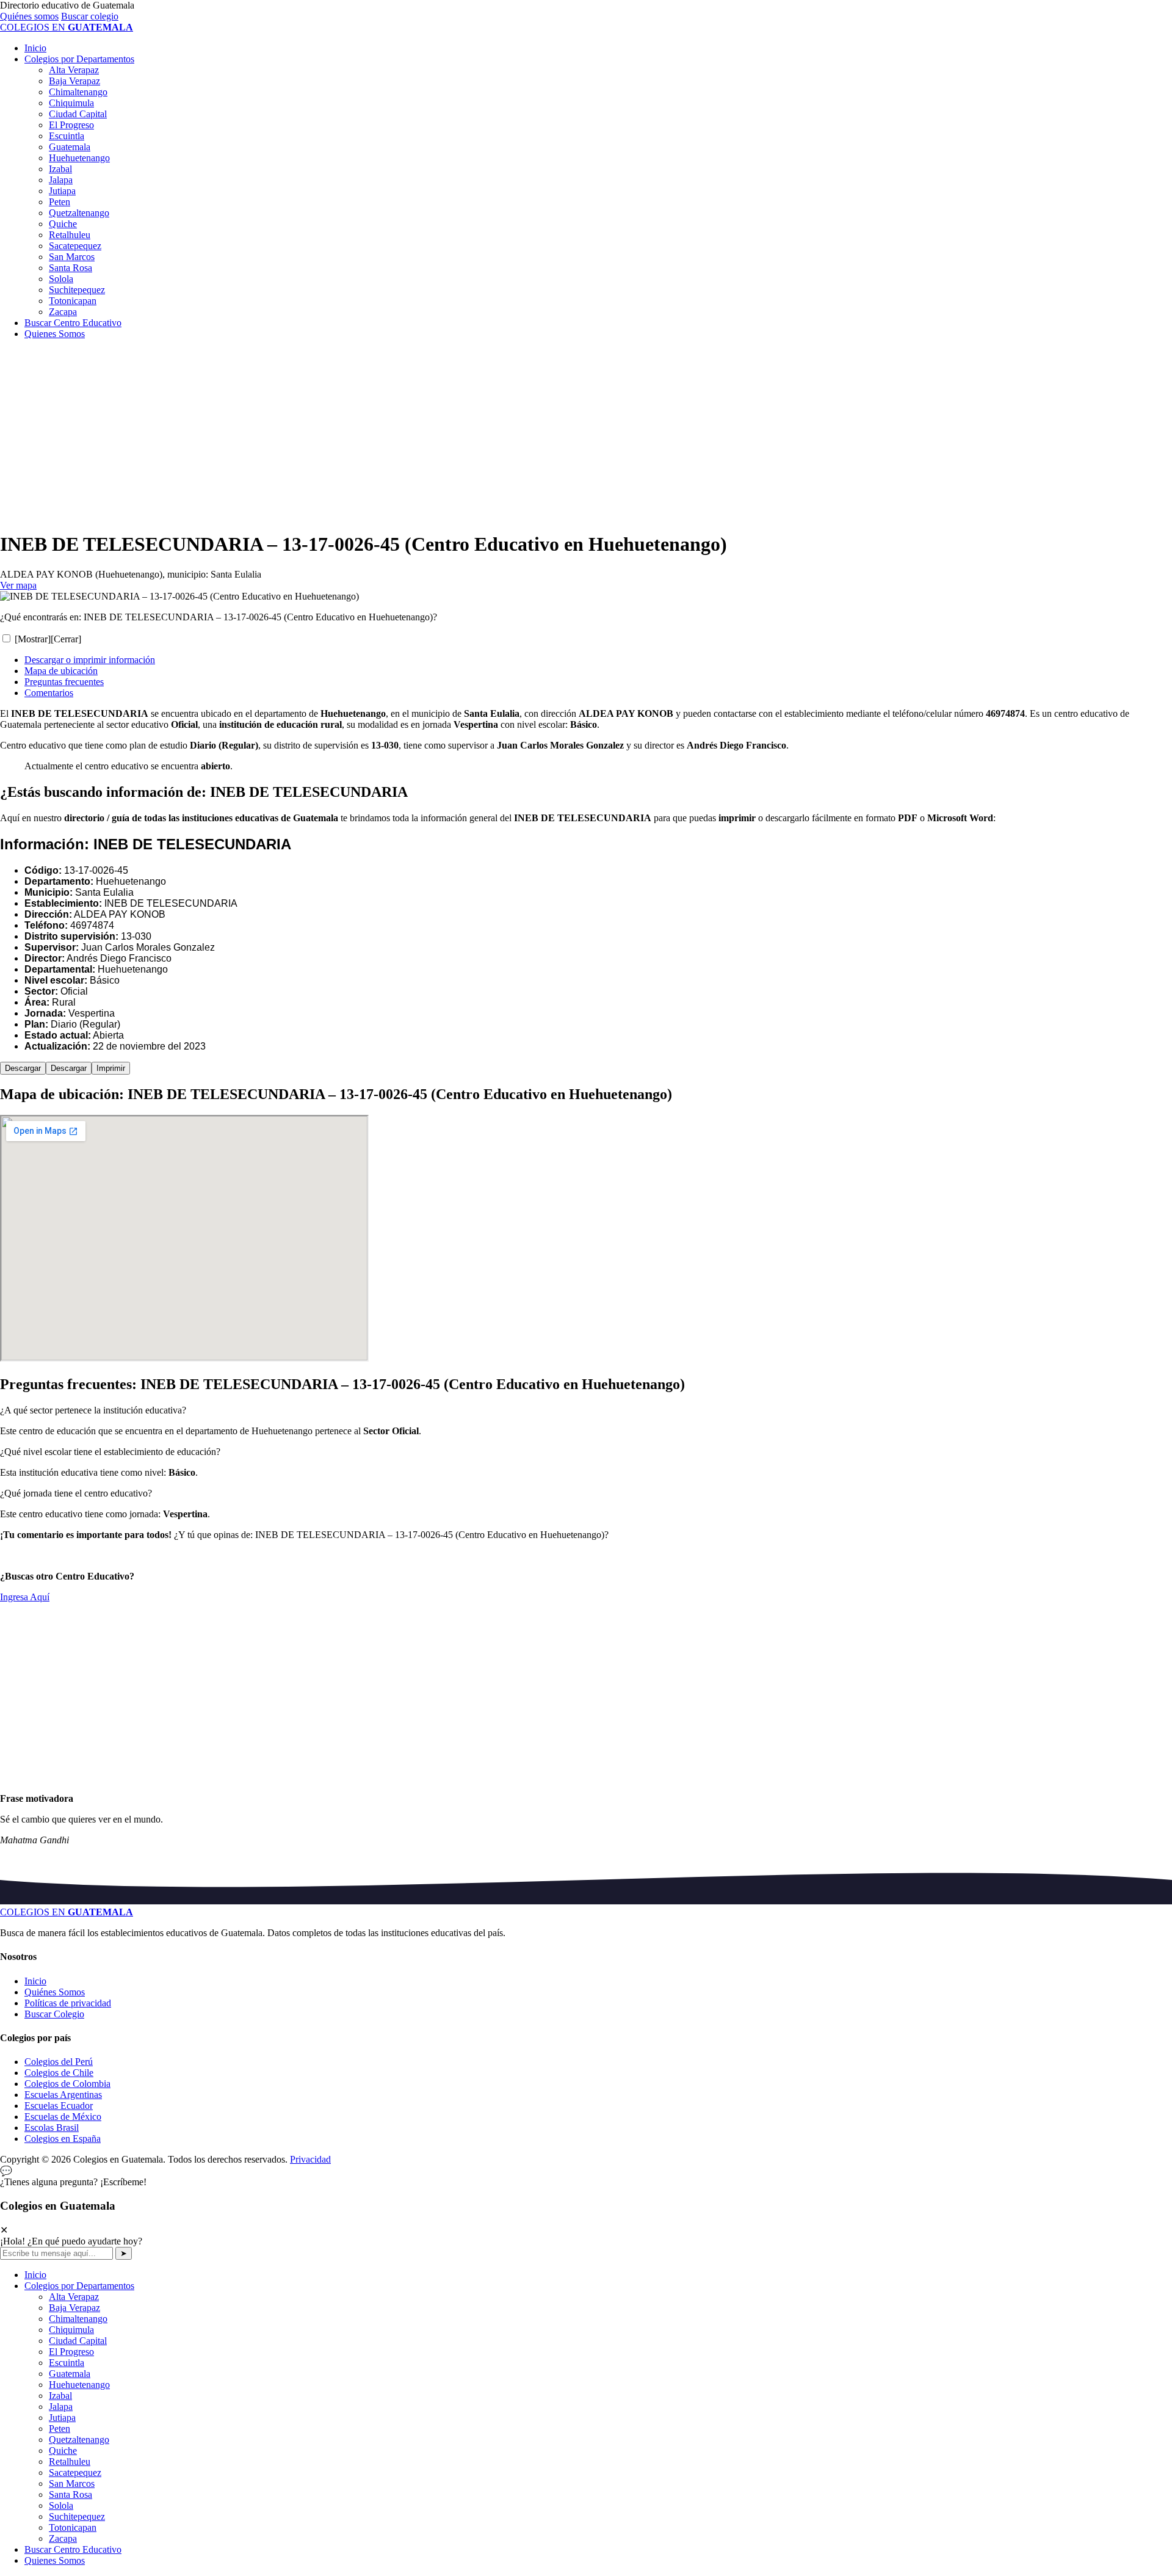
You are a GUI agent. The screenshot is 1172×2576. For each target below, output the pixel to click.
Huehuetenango (79, 158)
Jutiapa (62, 191)
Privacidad (310, 2159)
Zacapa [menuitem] (63, 2538)
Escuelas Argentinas (63, 2095)
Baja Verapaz (74, 81)
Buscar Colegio (54, 2014)
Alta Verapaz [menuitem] (74, 2297)
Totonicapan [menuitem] (73, 2527)
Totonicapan (73, 301)
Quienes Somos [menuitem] (55, 2560)
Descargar (23, 1068)
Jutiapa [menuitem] (62, 2418)
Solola (61, 279)
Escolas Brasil (52, 2128)
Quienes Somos (55, 334)
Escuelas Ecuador (59, 2106)
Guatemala (70, 147)
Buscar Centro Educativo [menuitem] (73, 2549)
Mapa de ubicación (61, 671)
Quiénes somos (29, 16)
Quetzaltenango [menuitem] (79, 2440)
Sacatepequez (75, 246)
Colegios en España (63, 2139)
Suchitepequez (77, 290)
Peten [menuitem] (60, 2429)
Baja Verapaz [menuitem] (74, 2308)
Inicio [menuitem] (35, 2275)
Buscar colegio (90, 16)
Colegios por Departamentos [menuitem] (79, 2286)
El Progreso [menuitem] (71, 2352)
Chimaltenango (78, 92)
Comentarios (49, 693)
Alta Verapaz (74, 70)
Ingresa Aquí (25, 1597)
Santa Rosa (71, 268)
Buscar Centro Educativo (73, 323)
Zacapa (63, 312)
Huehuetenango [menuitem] (79, 2385)
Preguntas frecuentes (64, 682)
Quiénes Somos (55, 1992)
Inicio (35, 48)
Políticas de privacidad (68, 2003)
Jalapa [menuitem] (61, 2407)
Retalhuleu (70, 235)
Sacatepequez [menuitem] (75, 2473)
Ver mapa (18, 585)
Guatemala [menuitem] (70, 2374)
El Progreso (71, 125)
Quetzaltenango (79, 213)
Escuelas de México (63, 2117)
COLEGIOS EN (67, 1912)
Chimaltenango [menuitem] (78, 2319)
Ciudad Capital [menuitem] (78, 2341)
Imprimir (111, 1068)
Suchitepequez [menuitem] (77, 2516)
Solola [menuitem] (61, 2505)
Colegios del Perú (59, 2062)
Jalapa (61, 180)
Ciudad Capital (78, 114)
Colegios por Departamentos (79, 59)
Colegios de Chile (59, 2073)
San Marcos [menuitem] (72, 2483)
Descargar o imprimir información (90, 660)
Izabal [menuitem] (60, 2396)
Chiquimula (71, 103)
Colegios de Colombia (67, 2084)
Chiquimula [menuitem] (71, 2330)
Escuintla (67, 136)
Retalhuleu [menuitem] (70, 2462)
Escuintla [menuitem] (67, 2363)
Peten (60, 202)
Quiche (63, 224)
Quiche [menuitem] (63, 2451)
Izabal (60, 169)
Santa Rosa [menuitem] (71, 2494)
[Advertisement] (366, 435)
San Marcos (72, 257)
